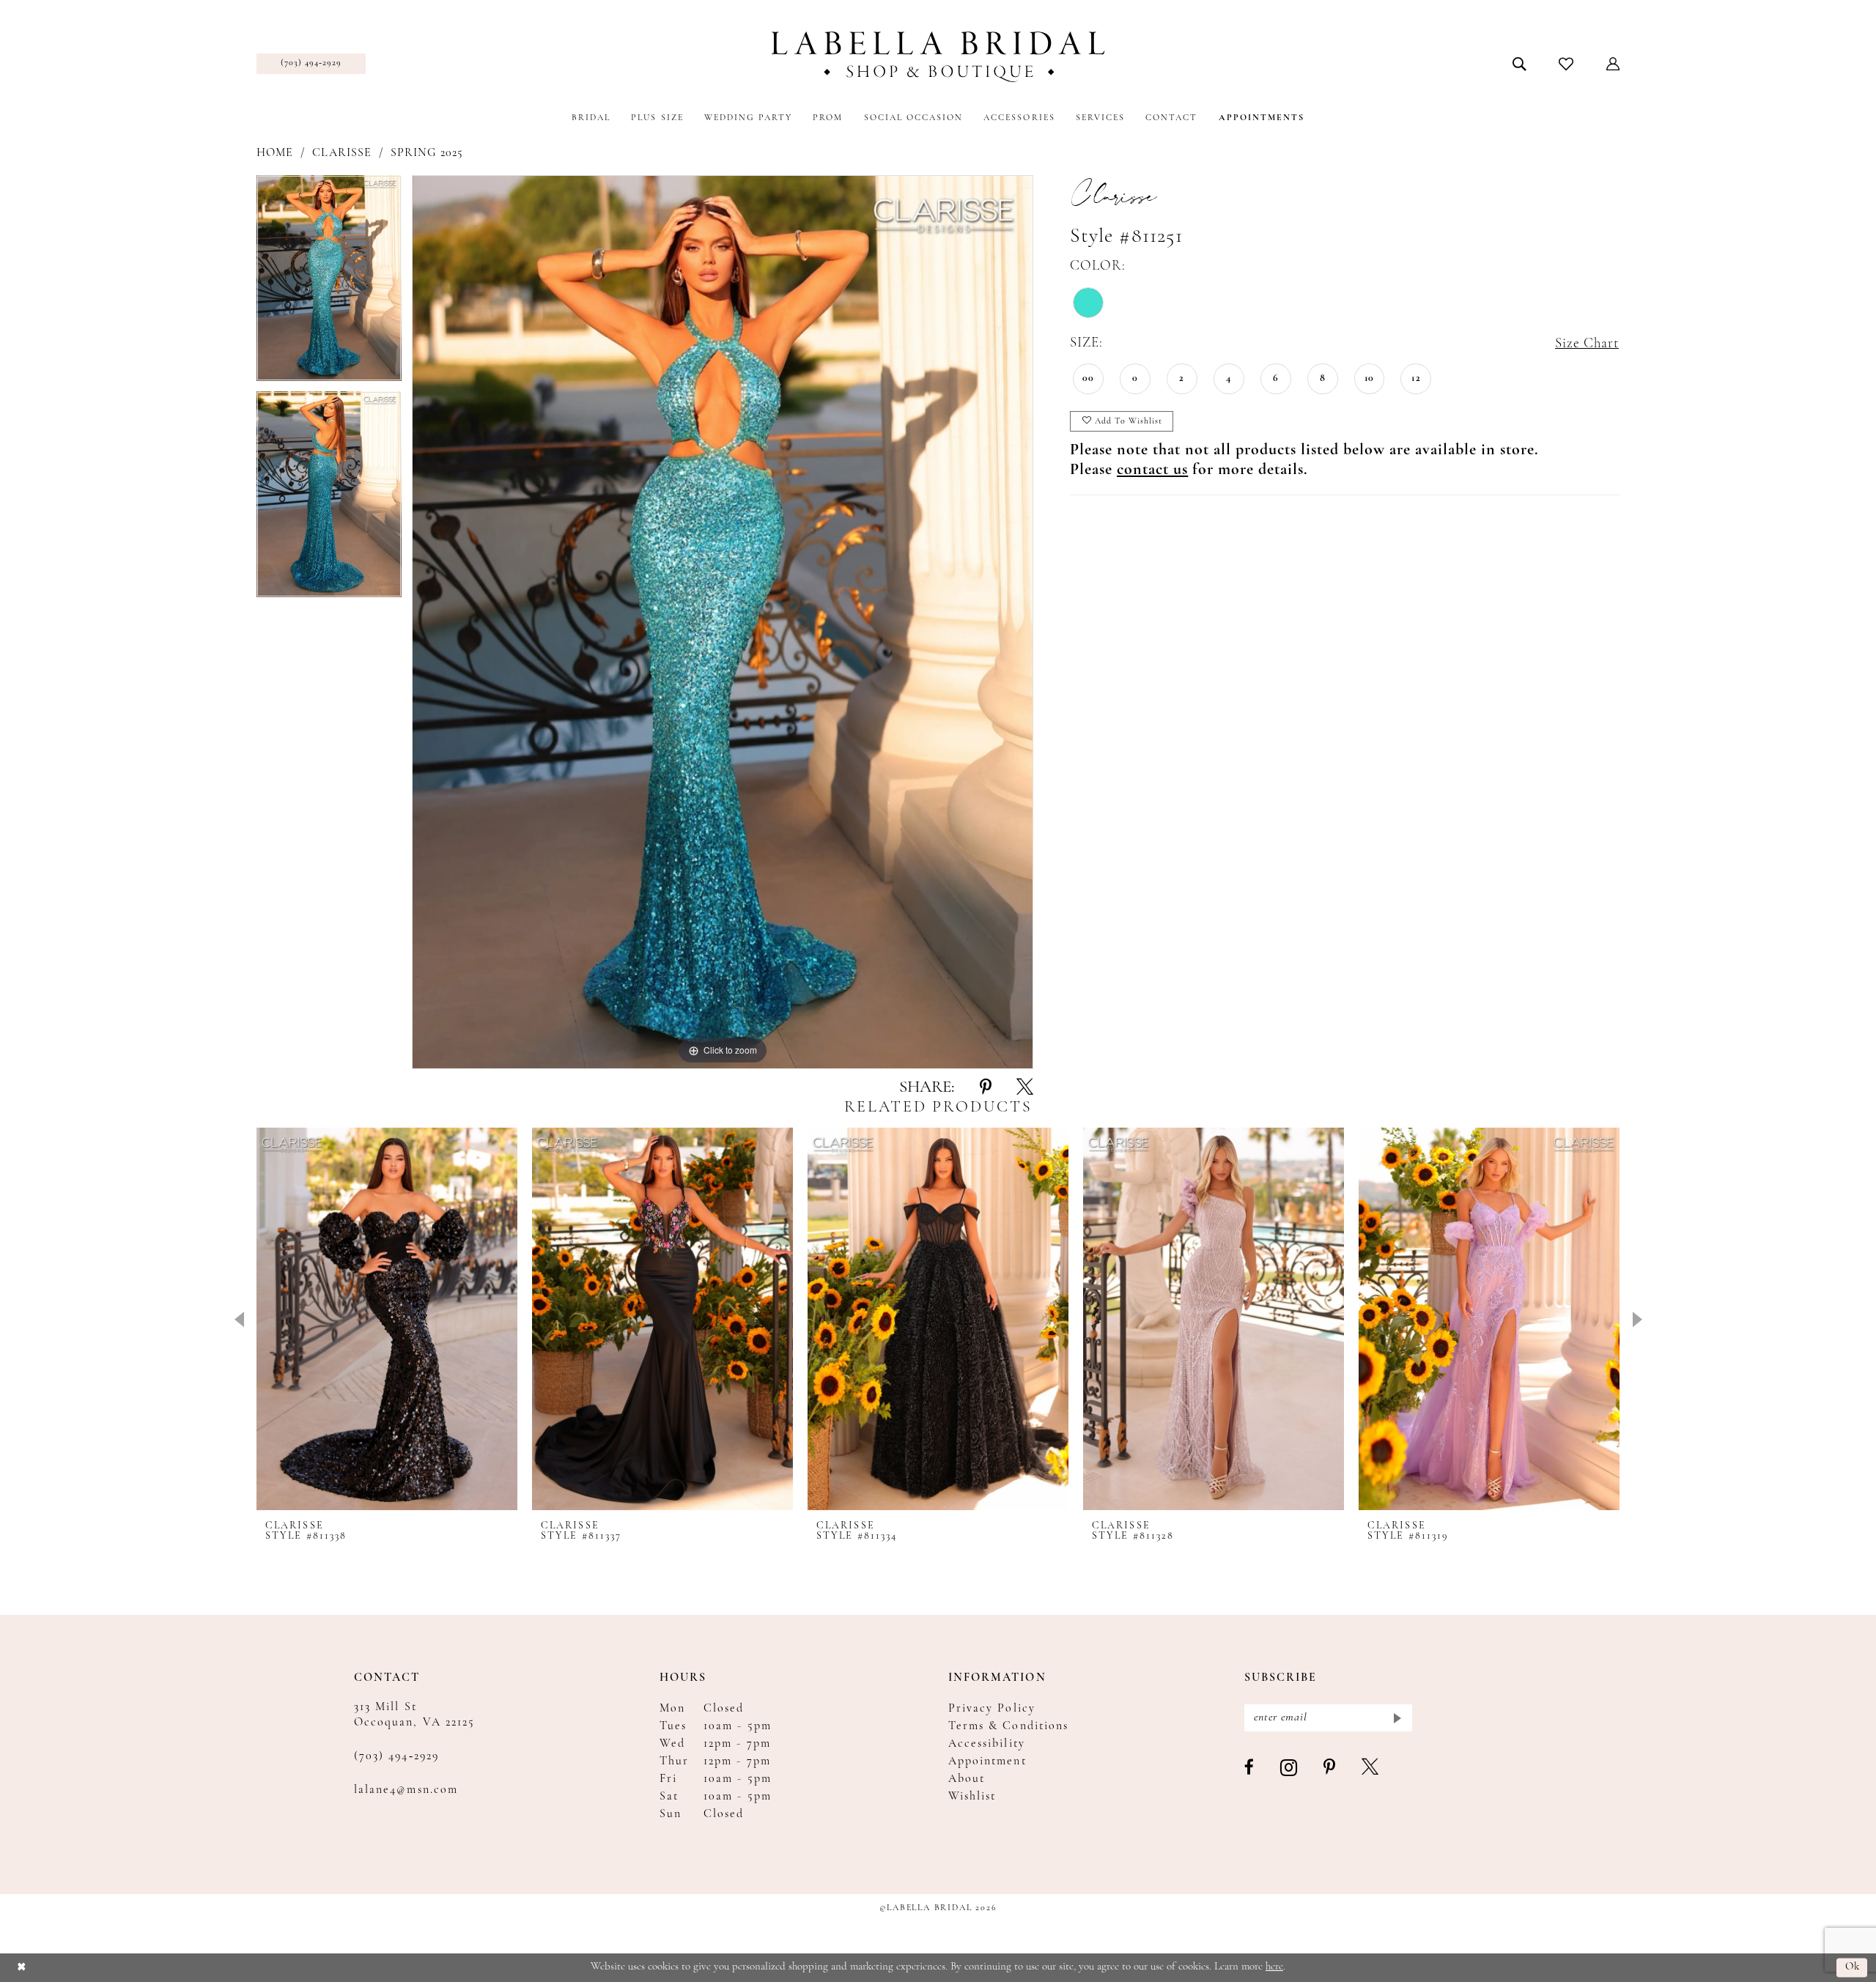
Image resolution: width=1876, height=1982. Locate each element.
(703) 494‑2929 (396, 1756)
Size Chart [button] (1587, 344)
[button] (1613, 64)
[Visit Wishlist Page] (1566, 64)
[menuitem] (311, 64)
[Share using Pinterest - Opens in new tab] (986, 1088)
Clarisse (341, 153)
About (967, 1779)
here (1274, 1967)
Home (275, 153)
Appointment (987, 1761)
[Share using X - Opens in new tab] (1025, 1088)
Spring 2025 (427, 153)
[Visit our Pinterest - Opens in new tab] (1330, 1768)
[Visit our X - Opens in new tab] (1371, 1768)
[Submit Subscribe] (1396, 1718)
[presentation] (387, 1319)
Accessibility (987, 1744)
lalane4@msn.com (406, 1790)
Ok (1853, 1968)
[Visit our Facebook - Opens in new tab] (1250, 1768)
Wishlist (972, 1797)
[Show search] (1519, 64)
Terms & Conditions (1008, 1726)
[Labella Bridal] (938, 57)
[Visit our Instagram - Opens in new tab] (1289, 1768)
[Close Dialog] (22, 1968)
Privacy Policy (992, 1709)
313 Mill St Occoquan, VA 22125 (414, 1715)
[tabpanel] (329, 283)
